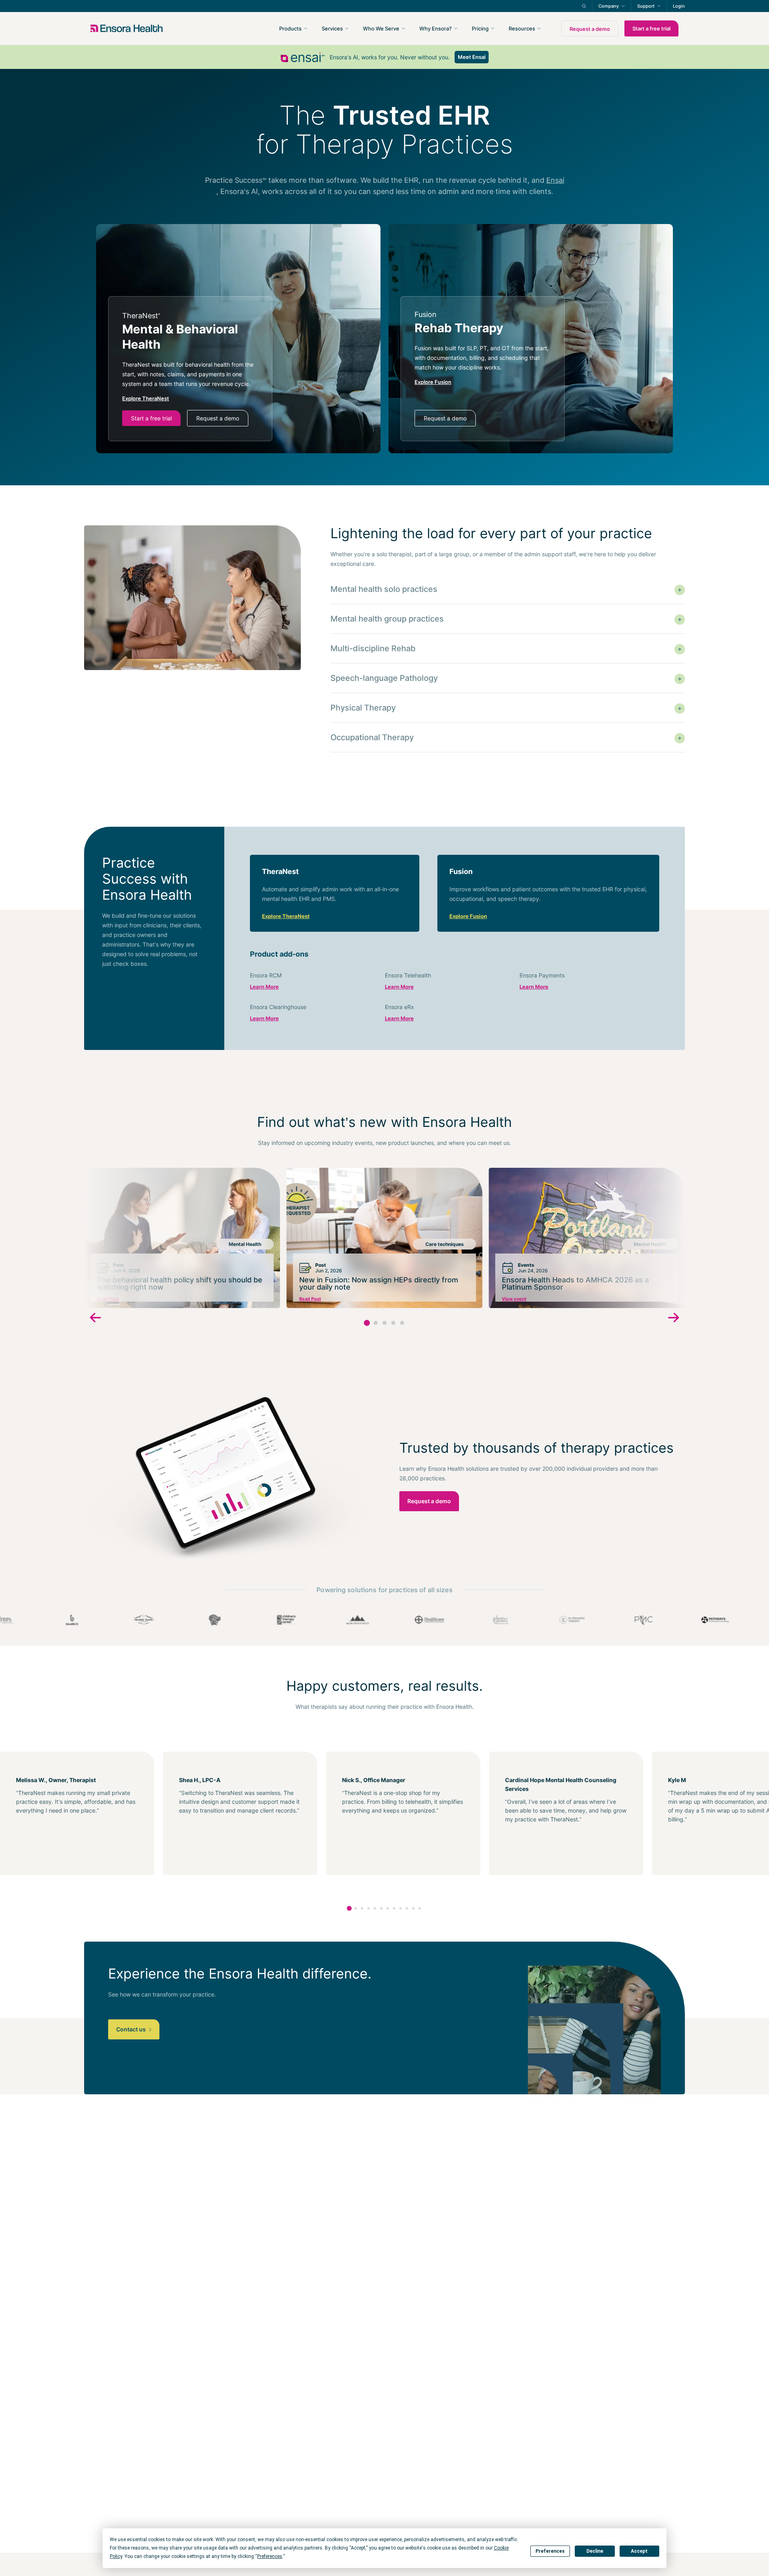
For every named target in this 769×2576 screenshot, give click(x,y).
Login (679, 6)
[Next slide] (674, 1319)
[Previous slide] (95, 1319)
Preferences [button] (270, 2556)
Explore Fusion (468, 916)
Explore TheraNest (286, 916)
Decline (595, 2551)
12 (420, 1908)
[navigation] (428, 28)
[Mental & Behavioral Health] (190, 369)
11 (413, 1908)
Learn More (264, 987)
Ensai (555, 180)
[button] (367, 1323)
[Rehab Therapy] (483, 369)
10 (407, 1908)
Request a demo (590, 29)
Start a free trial (651, 28)
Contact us (132, 2029)
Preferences (550, 2551)
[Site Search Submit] (584, 6)
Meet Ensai (472, 57)
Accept (639, 2551)
